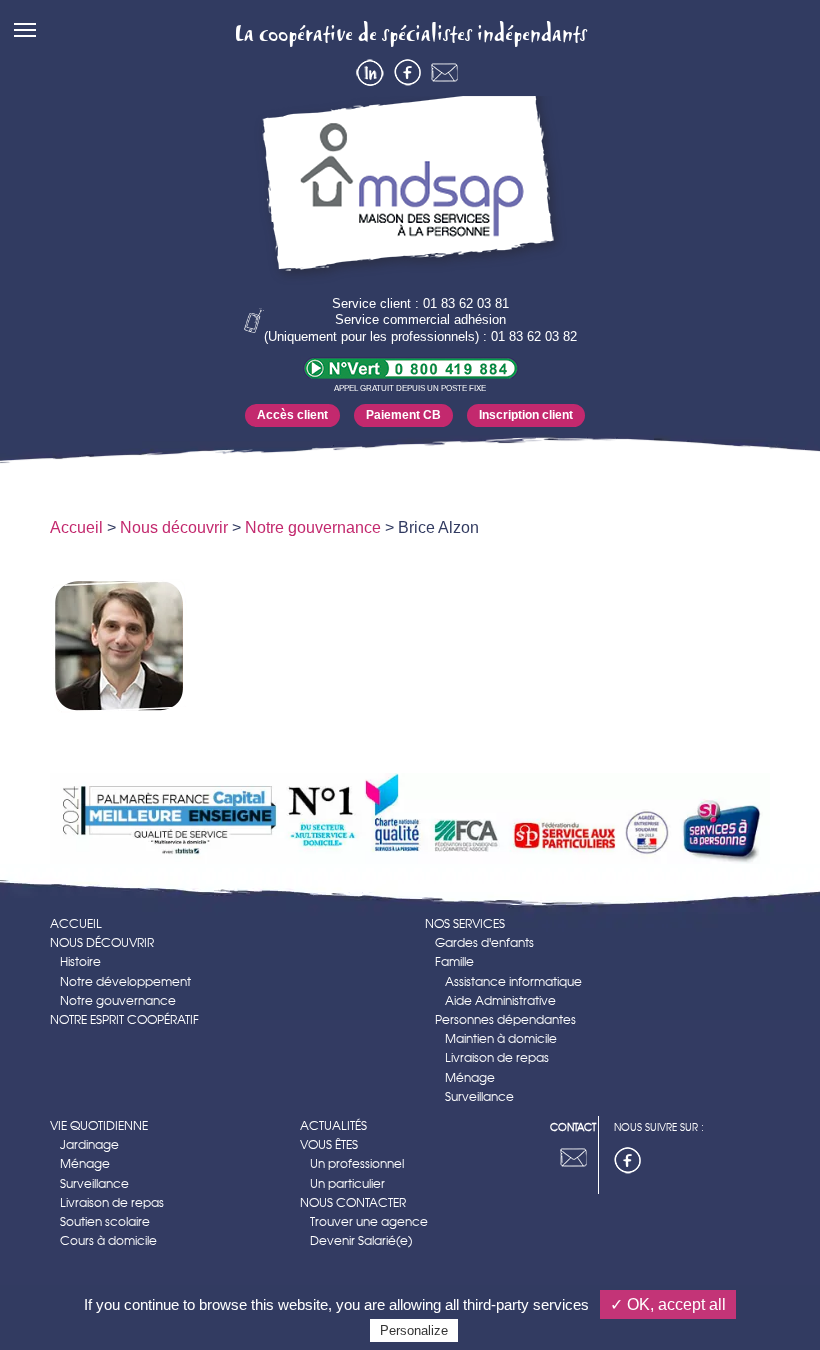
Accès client (292, 415)
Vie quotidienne (99, 1125)
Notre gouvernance (313, 527)
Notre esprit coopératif (124, 1019)
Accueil (76, 527)
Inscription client (526, 415)
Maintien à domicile (501, 1038)
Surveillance (479, 1096)
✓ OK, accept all (668, 1304)
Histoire (80, 961)
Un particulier (347, 1183)
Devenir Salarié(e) (361, 1240)
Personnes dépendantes (505, 1019)
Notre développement (125, 981)
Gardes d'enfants (484, 942)
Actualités (333, 1125)
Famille (454, 961)
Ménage (470, 1077)
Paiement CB (403, 415)
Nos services (465, 923)
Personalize (414, 1330)
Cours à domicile (108, 1240)
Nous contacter (353, 1202)
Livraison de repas (497, 1057)
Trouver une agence (369, 1221)
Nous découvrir (174, 527)
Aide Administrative (500, 1000)
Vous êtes (329, 1144)
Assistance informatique (513, 981)
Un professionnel (357, 1163)
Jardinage (89, 1144)
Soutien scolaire (105, 1221)
